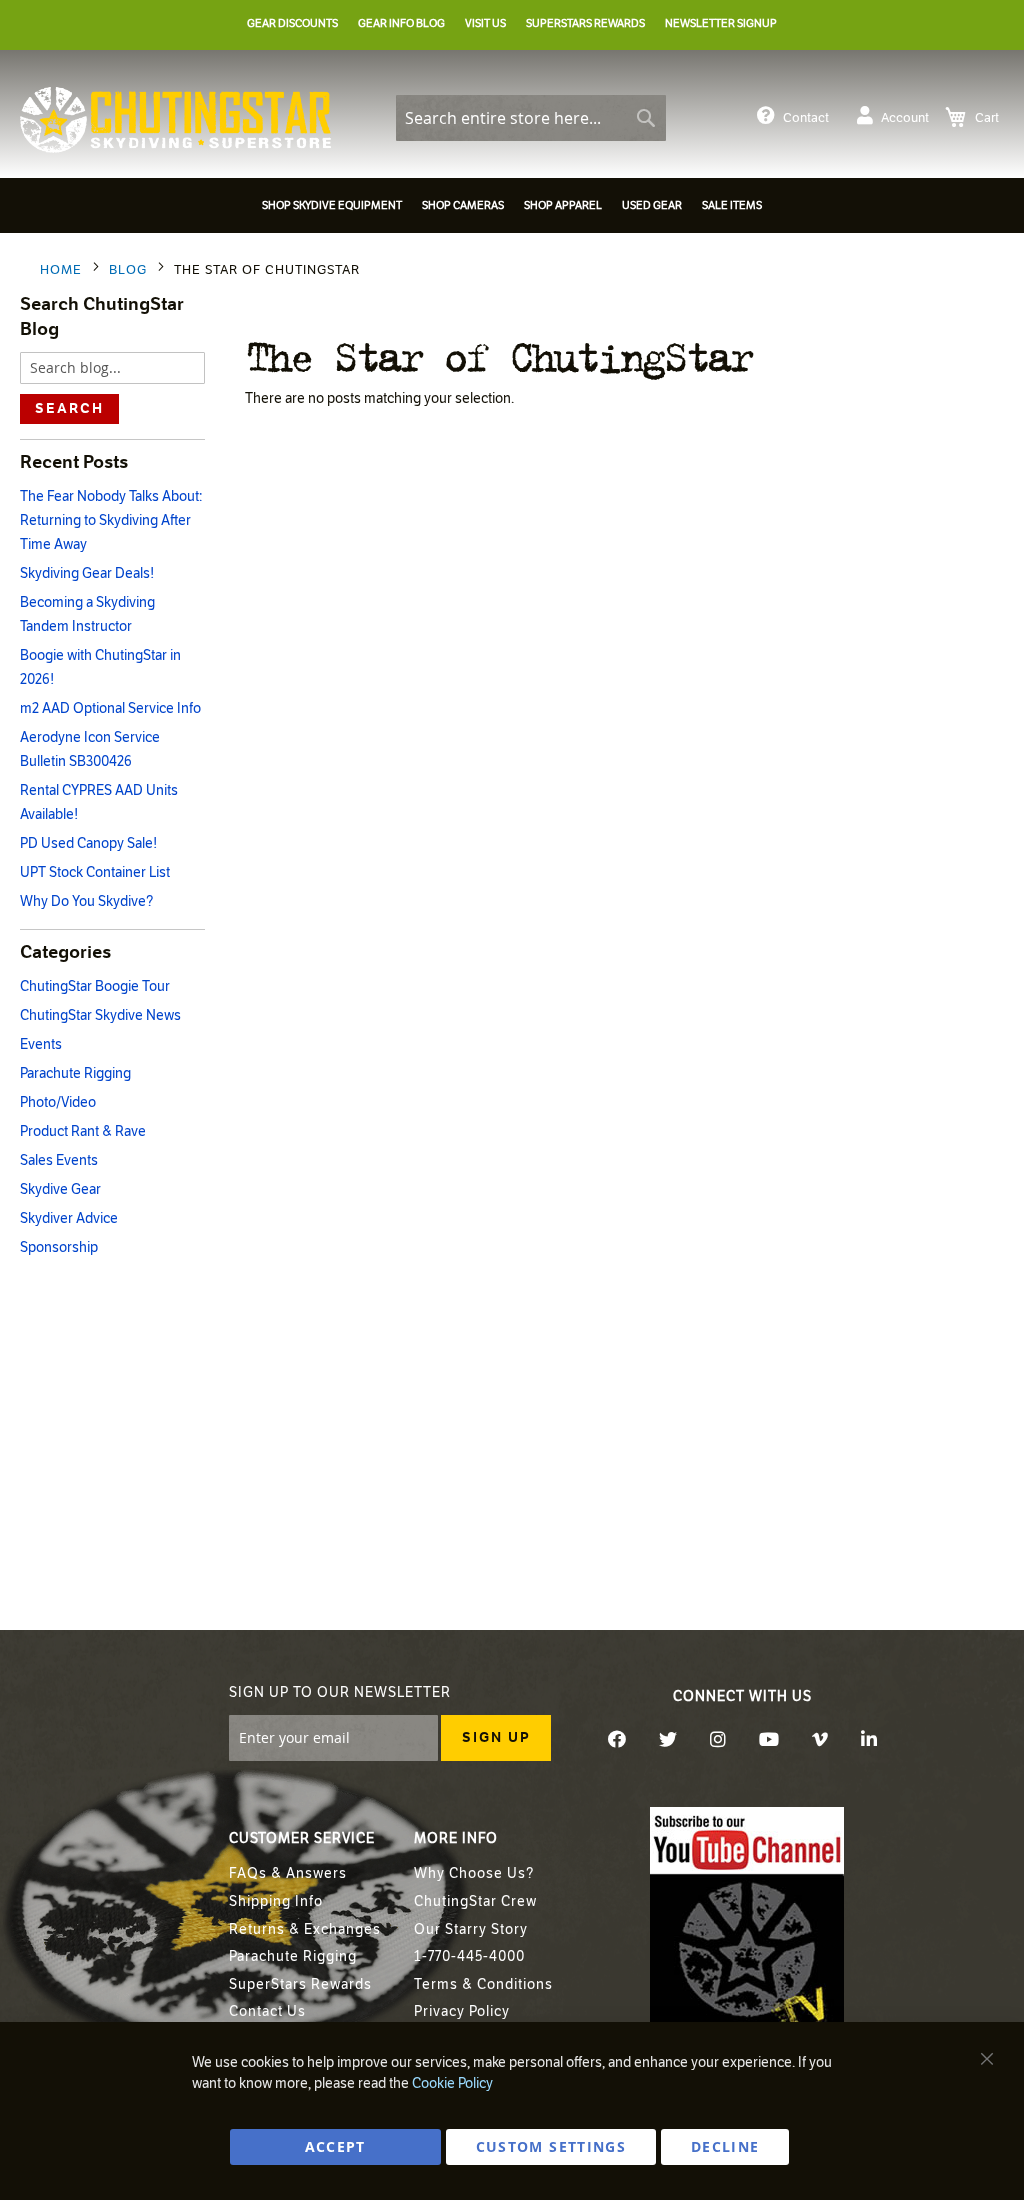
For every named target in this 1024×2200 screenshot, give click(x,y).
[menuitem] (332, 205)
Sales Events (59, 1160)
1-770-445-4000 (469, 1956)
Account (905, 118)
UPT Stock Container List (95, 872)
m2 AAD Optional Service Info (110, 708)
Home (63, 270)
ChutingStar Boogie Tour (95, 986)
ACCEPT (335, 2146)
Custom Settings (551, 2146)
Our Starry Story (471, 1929)
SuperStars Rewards (300, 1984)
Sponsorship (59, 1247)
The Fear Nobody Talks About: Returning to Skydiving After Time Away (111, 520)
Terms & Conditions (483, 1984)
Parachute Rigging (75, 1073)
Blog (130, 270)
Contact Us (267, 2011)
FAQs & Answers (288, 1873)
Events (41, 1044)
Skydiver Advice (69, 1218)
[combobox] (531, 118)
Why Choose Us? (474, 1873)
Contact (806, 118)
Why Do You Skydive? (86, 901)
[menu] (512, 208)
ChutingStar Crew (475, 1901)
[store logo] (175, 120)
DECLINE (725, 2146)
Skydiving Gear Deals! (87, 573)
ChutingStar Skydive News (100, 1015)
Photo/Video (58, 1102)
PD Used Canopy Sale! (88, 843)
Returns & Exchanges (305, 1929)
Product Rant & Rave (83, 1131)
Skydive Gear (60, 1189)
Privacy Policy (462, 2011)
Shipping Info (276, 1901)
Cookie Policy (452, 2083)
